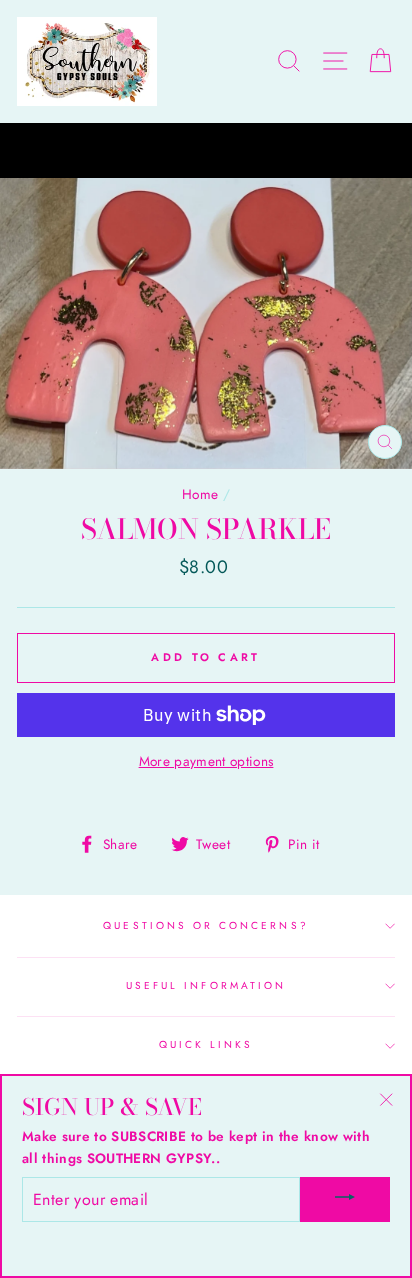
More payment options (206, 761)
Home (200, 494)
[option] (206, 151)
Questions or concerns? (205, 925)
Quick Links (206, 1044)
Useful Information (206, 985)
